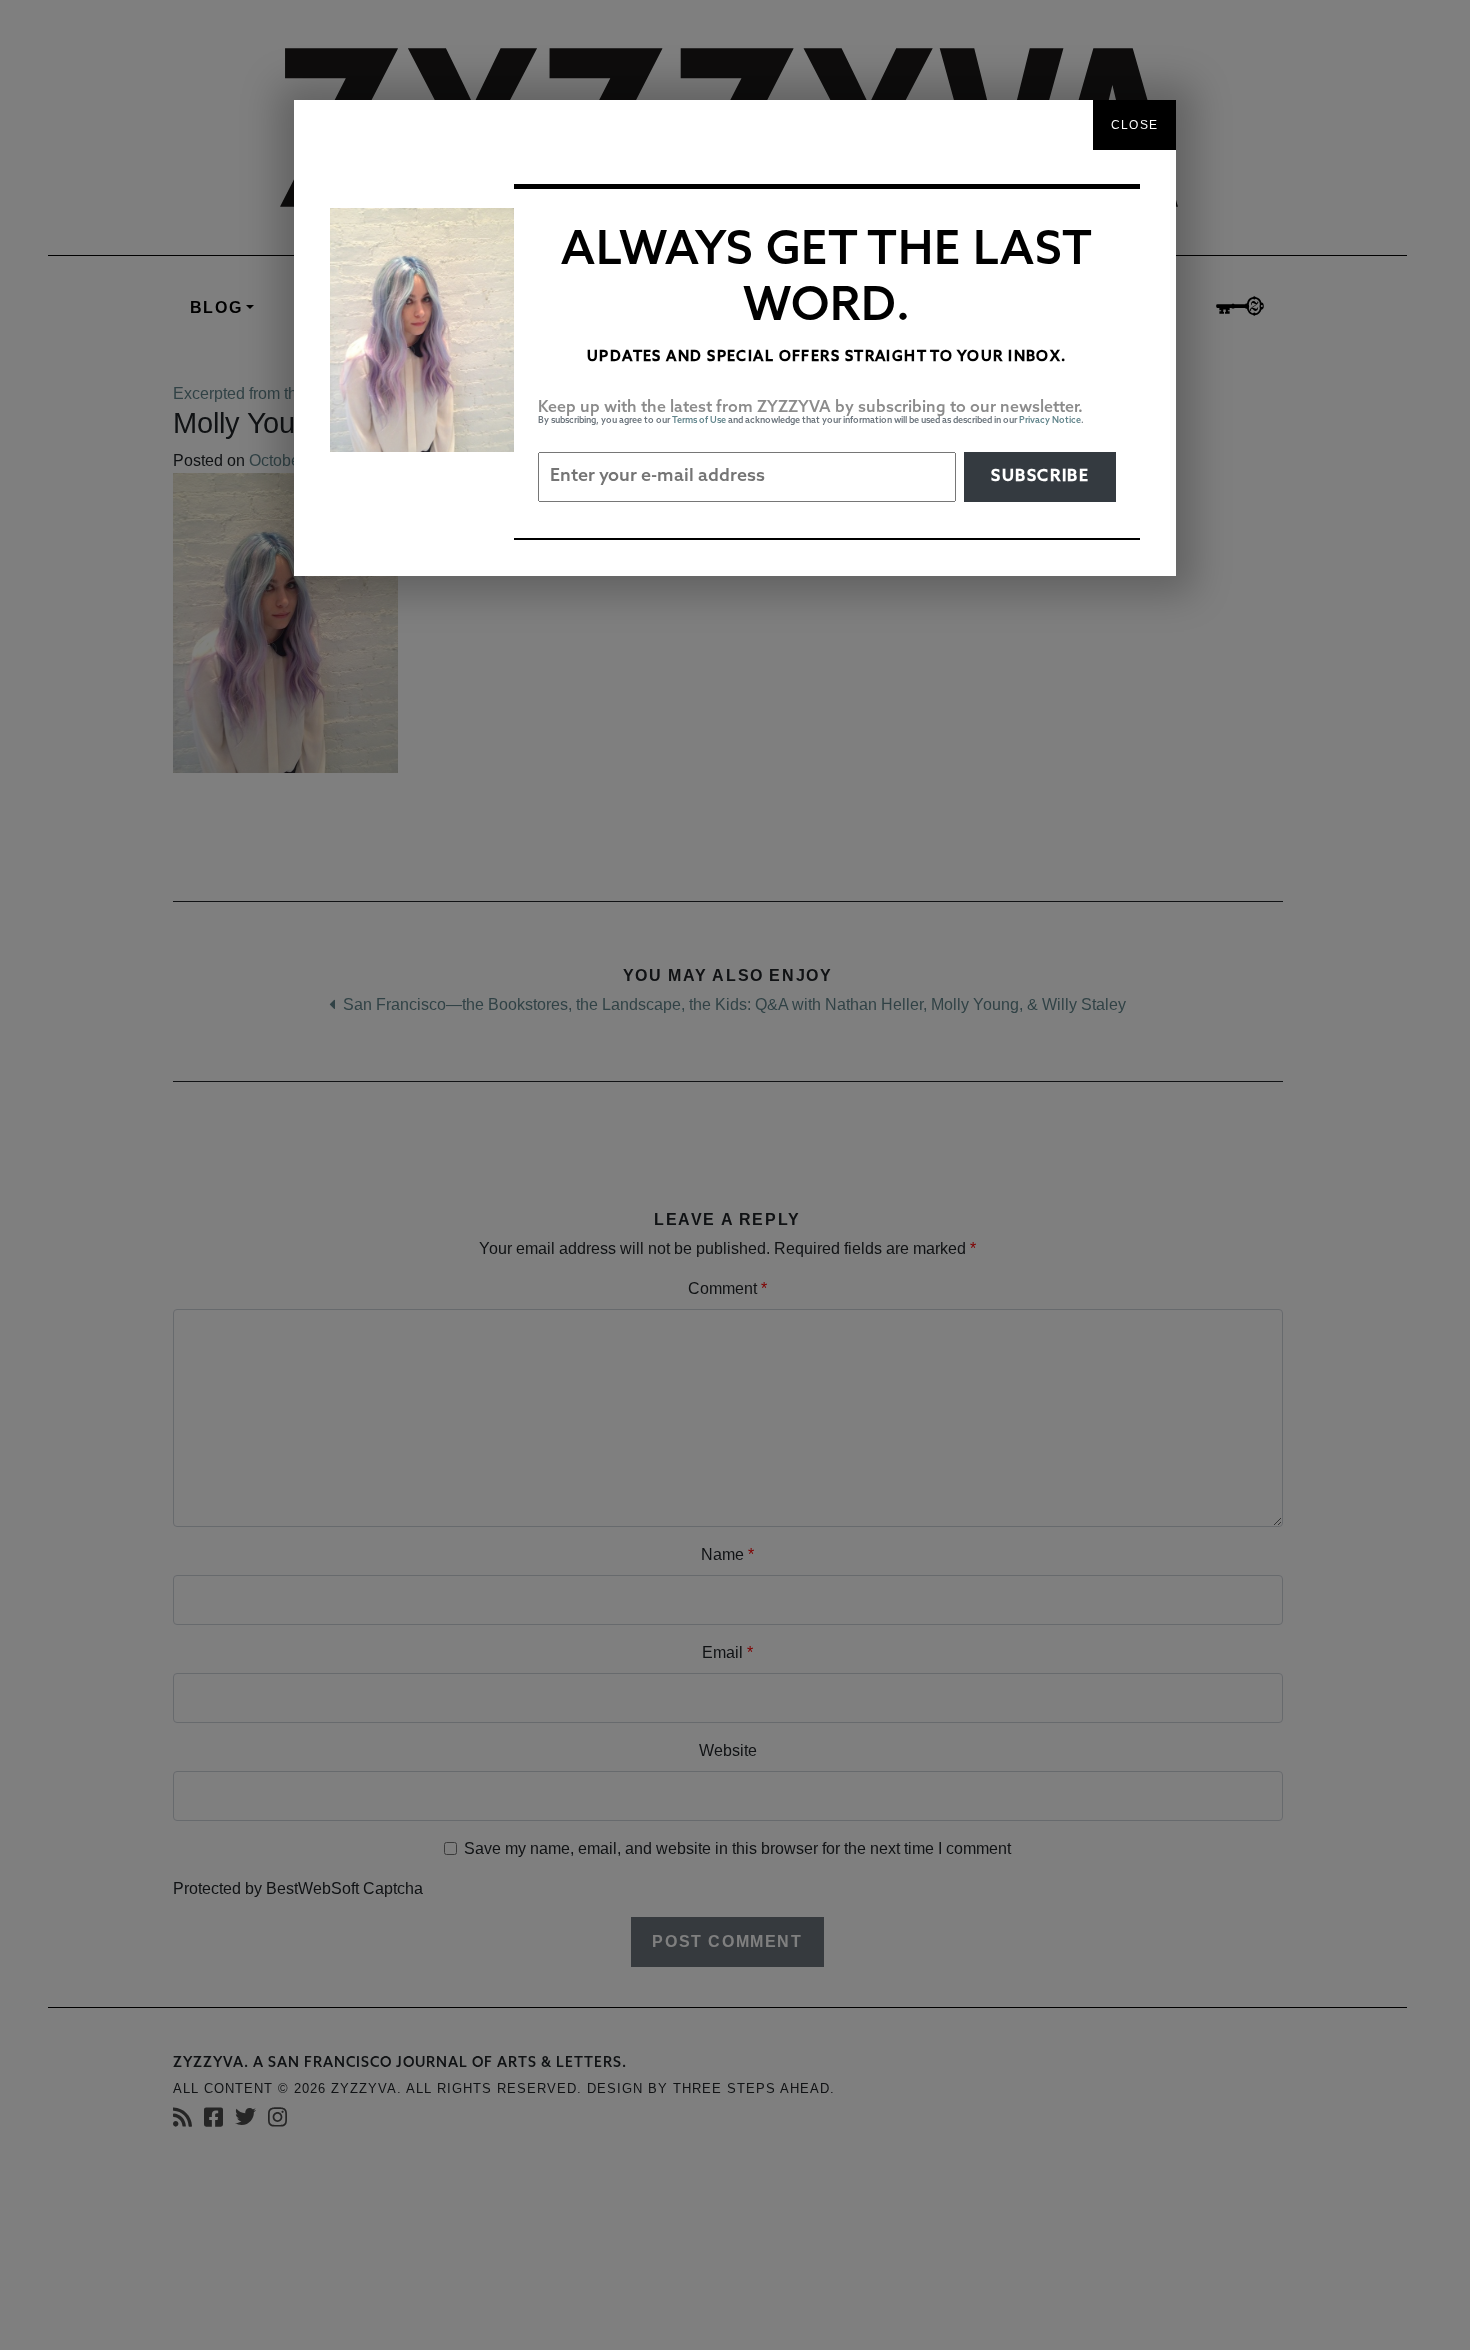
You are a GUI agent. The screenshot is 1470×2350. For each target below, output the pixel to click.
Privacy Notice (1050, 420)
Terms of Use (699, 420)
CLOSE (1134, 125)
